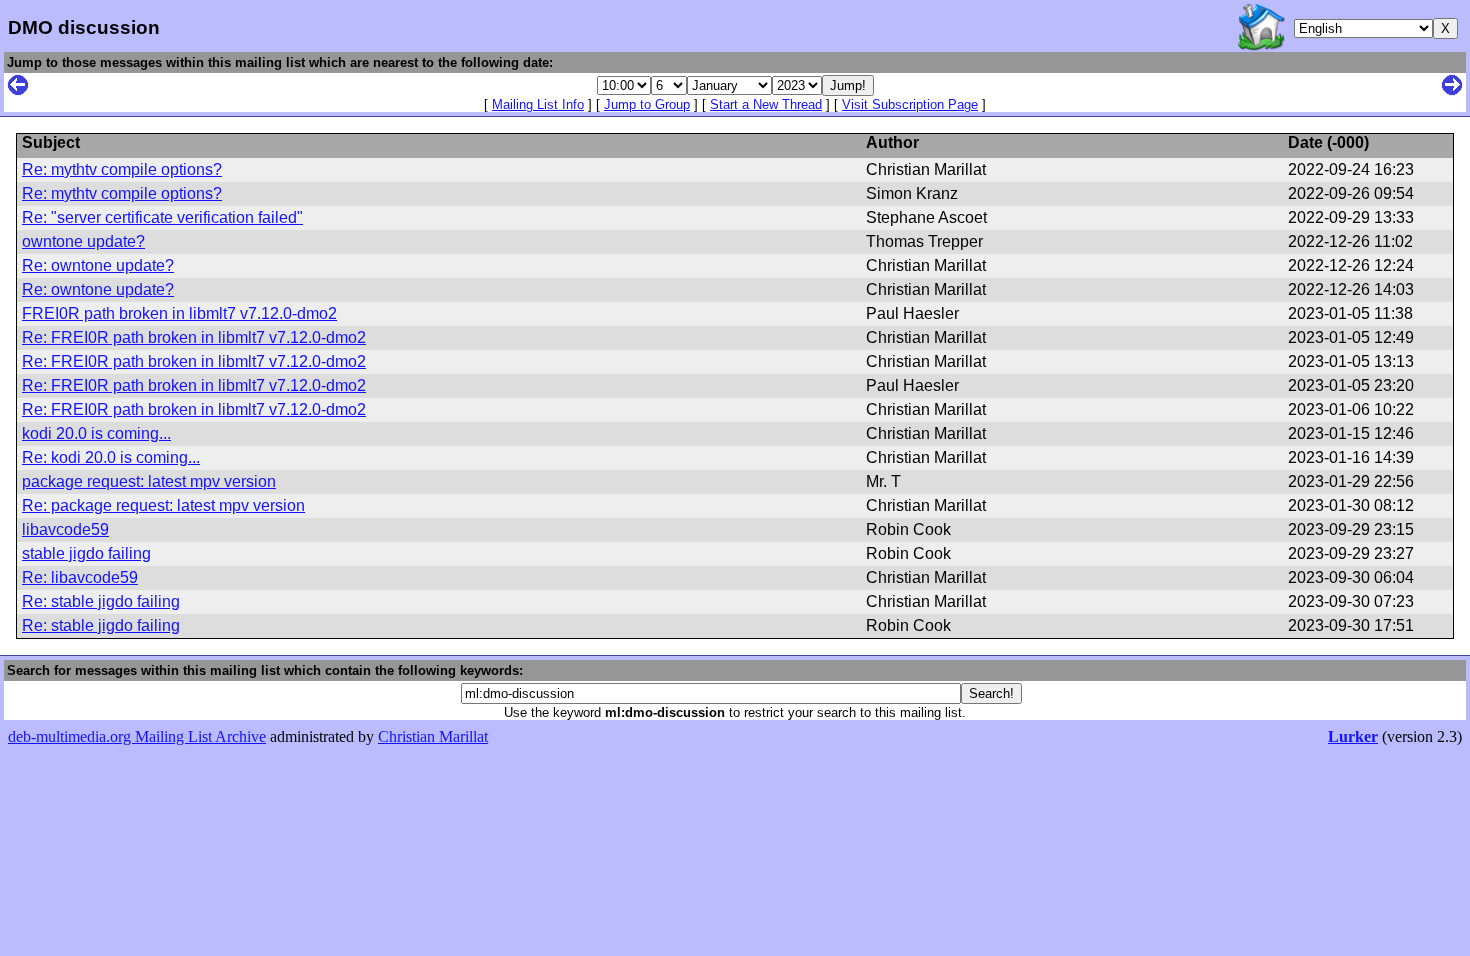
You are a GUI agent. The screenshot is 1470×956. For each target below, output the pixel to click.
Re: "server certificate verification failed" (162, 217)
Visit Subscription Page (910, 104)
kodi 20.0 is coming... (96, 433)
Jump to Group (647, 104)
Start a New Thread (766, 104)
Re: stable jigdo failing (101, 601)
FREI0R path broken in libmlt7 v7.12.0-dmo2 (179, 313)
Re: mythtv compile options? (122, 169)
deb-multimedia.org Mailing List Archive (137, 736)
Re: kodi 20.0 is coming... (111, 457)
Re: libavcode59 (80, 577)
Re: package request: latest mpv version (163, 505)
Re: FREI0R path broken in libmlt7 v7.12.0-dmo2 (194, 337)
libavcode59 (65, 529)
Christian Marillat (433, 736)
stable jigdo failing (86, 553)
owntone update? (83, 241)
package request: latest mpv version (149, 481)
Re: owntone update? (98, 265)
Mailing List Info (538, 104)
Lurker (1353, 736)
